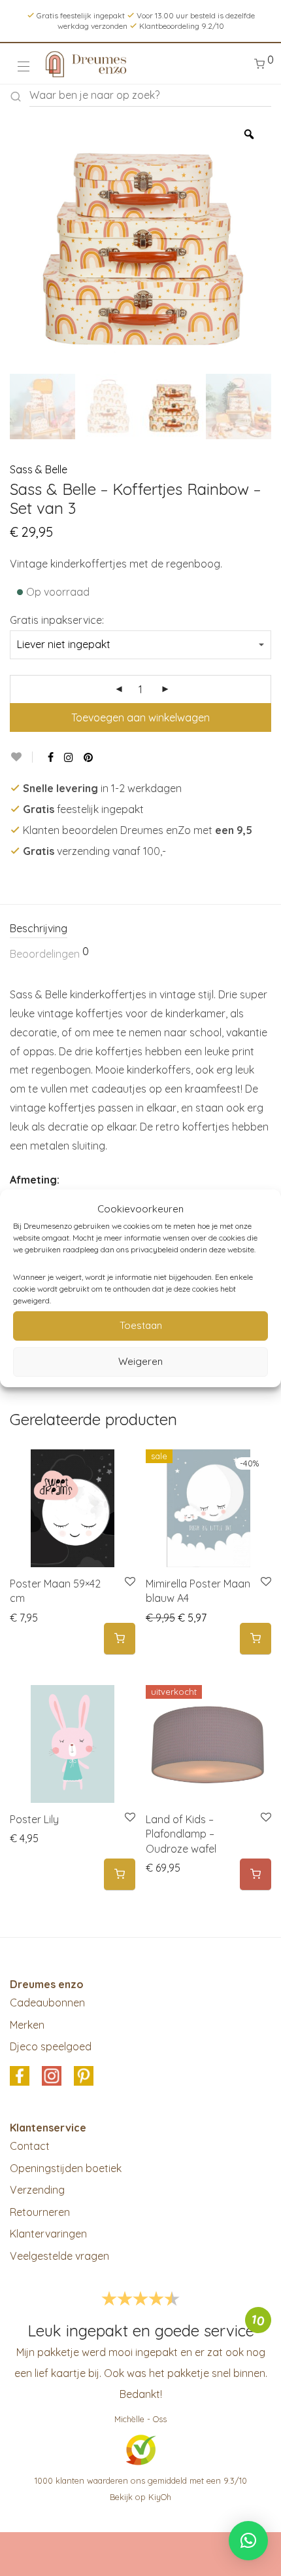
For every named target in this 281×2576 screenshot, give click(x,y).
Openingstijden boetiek (66, 2168)
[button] (120, 1639)
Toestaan (141, 1325)
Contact (30, 2146)
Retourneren (40, 2212)
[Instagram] (69, 757)
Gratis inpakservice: (57, 620)
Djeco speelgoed (51, 2046)
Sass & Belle (39, 469)
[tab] (140, 929)
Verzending (37, 2190)
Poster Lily (34, 1819)
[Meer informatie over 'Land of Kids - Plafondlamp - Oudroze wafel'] (256, 1875)
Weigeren (140, 1361)
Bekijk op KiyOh (140, 2497)
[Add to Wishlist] (21, 757)
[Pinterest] (89, 757)
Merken (27, 2025)
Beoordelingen (49, 953)
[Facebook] (51, 757)
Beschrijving (39, 928)
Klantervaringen (48, 2234)
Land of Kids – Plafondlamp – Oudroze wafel (181, 1834)
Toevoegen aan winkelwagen (140, 717)
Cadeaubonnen (47, 2003)
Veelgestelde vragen (59, 2256)
